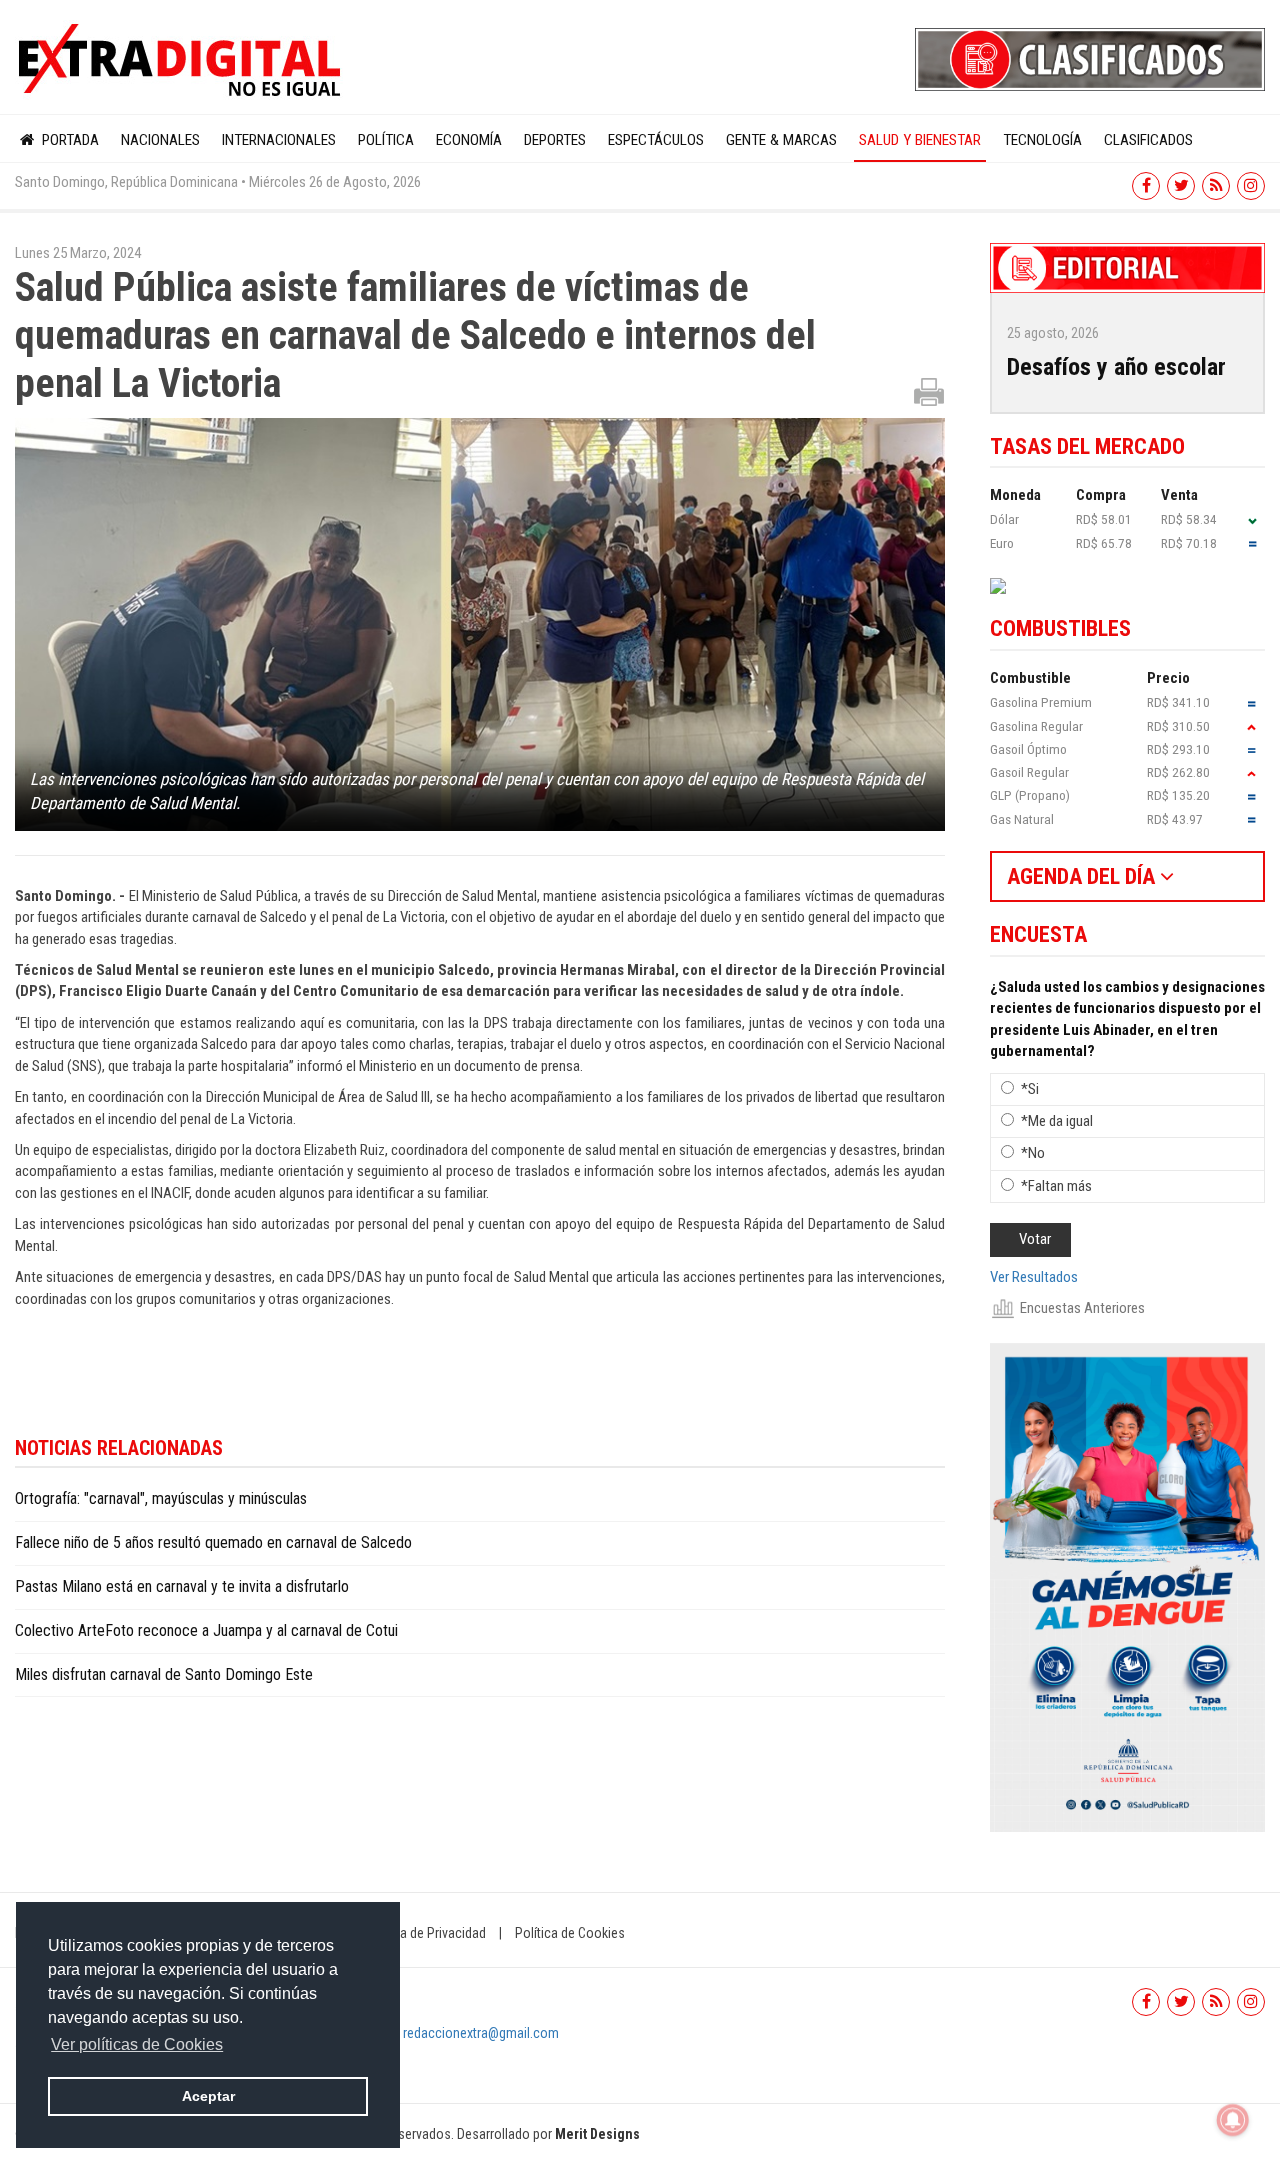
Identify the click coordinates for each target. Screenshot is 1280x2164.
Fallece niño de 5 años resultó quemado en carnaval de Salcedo (213, 1542)
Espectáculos (656, 140)
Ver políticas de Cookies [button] (137, 2044)
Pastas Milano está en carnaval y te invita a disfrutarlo (182, 1586)
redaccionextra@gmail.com (481, 2033)
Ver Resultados (1034, 1277)
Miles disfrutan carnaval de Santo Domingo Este (164, 1674)
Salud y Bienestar (920, 140)
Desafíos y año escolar (1116, 367)
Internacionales (279, 140)
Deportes (555, 140)
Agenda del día (1083, 876)
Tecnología (1042, 140)
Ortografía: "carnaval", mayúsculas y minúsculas (161, 1498)
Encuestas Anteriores (1082, 1308)
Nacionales (160, 140)
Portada (68, 140)
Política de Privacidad (425, 1933)
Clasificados (1148, 140)
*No (1033, 1153)
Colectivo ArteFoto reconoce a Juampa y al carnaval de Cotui (206, 1630)
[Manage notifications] (1233, 2120)
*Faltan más (1056, 1186)
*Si (1030, 1089)
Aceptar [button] (208, 2096)
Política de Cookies (570, 1933)
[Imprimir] (929, 391)
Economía (469, 140)
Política (386, 140)
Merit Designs (597, 2134)
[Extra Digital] (182, 61)
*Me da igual (1057, 1121)
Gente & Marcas (781, 140)
